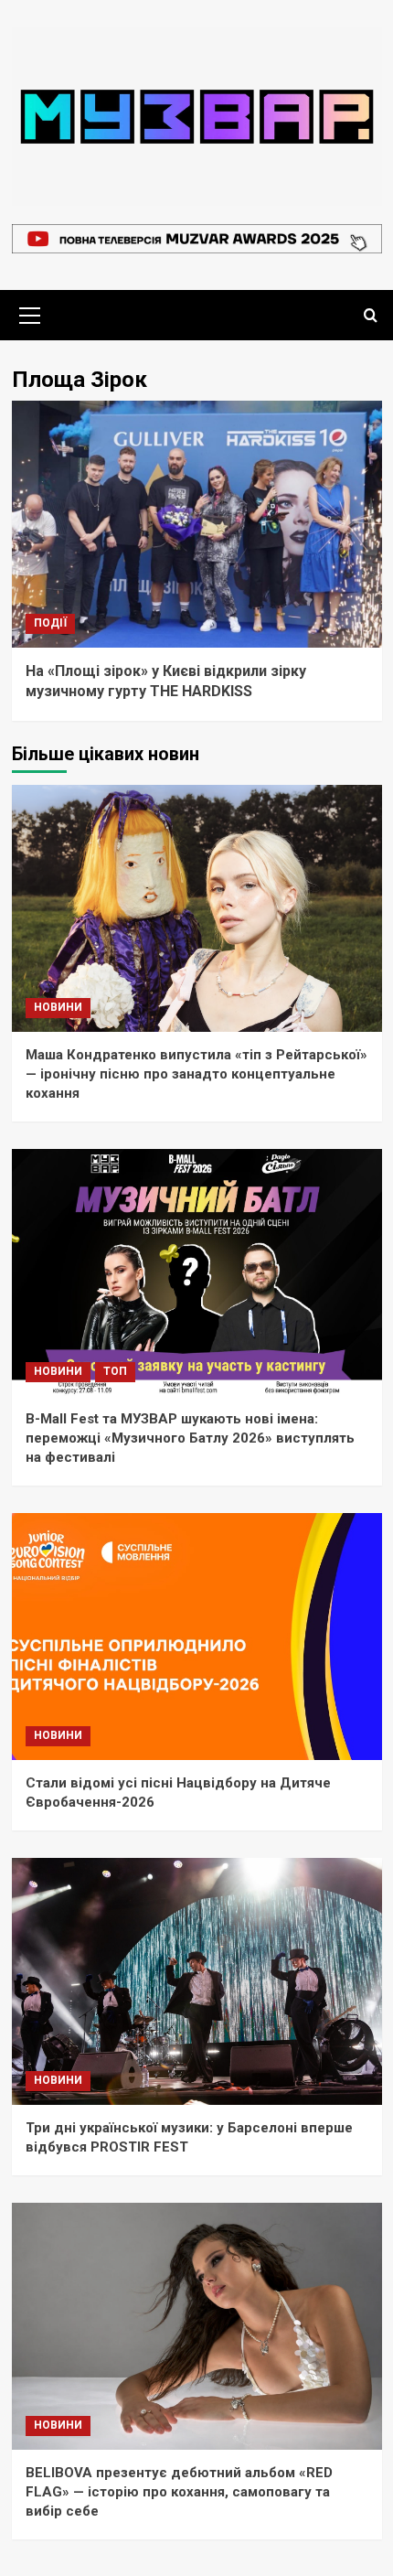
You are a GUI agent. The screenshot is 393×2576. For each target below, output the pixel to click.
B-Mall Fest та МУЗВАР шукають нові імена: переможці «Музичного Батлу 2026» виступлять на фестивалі (190, 1438)
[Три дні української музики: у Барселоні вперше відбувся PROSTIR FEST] (197, 1981)
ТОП (115, 1371)
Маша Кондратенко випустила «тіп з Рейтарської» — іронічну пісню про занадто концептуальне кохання (196, 1074)
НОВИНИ (58, 1007)
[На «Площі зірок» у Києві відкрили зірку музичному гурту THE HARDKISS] (197, 524)
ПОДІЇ (50, 623)
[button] (30, 313)
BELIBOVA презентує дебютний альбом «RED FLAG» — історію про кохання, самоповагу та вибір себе (179, 2492)
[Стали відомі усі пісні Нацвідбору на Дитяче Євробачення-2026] (197, 1637)
